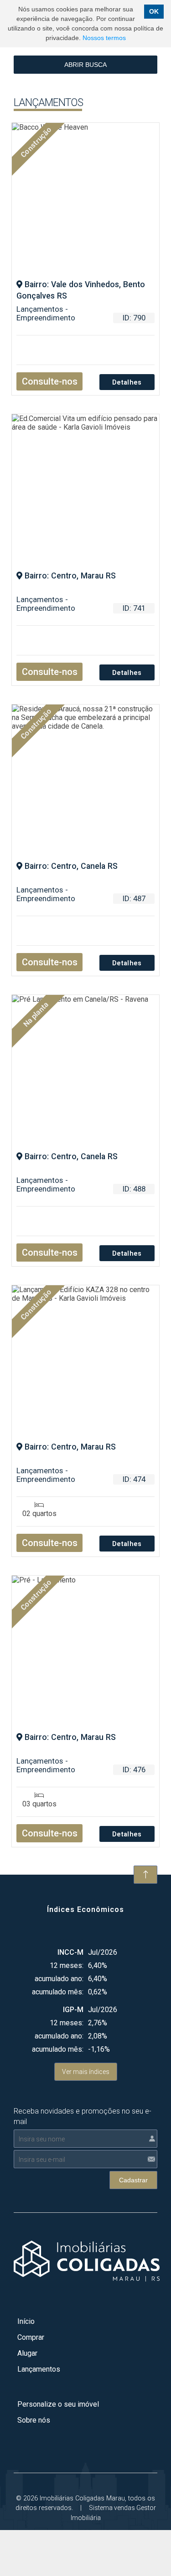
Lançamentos (39, 2369)
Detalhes (127, 383)
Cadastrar (133, 2180)
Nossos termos (104, 38)
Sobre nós (34, 2420)
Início (26, 2321)
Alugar (27, 2353)
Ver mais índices (86, 2072)
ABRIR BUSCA (85, 65)
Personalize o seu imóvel (58, 2404)
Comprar (31, 2337)
